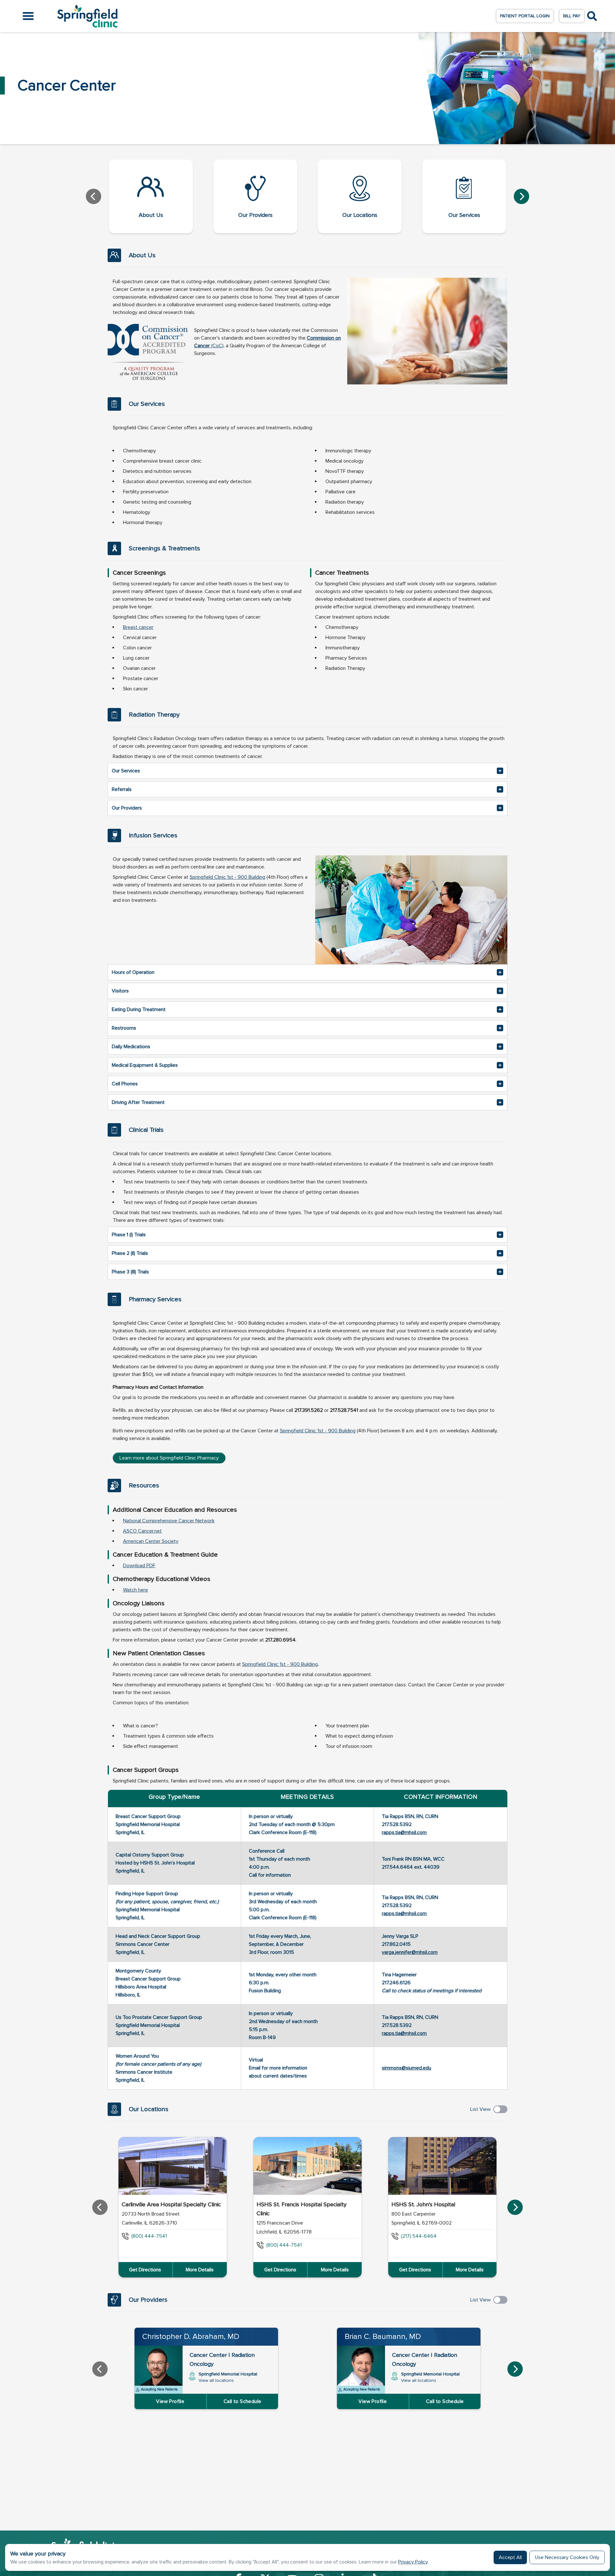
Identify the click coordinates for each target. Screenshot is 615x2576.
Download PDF (139, 1566)
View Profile (170, 2401)
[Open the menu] (28, 16)
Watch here (135, 1590)
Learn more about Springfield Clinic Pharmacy (169, 1458)
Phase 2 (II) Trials (130, 1253)
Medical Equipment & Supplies (145, 1065)
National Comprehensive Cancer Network (169, 1521)
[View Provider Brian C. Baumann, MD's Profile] (361, 2370)
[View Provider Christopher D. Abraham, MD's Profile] (159, 2370)
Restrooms (124, 1028)
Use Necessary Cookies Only (567, 2557)
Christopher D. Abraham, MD (191, 2337)
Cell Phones (125, 1084)
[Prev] (94, 196)
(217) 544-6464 (419, 2236)
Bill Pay (572, 16)
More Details (200, 2270)
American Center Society (151, 1541)
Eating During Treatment (139, 1009)
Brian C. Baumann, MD (383, 2337)
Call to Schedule (242, 2401)
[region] (307, 2207)
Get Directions (145, 2270)
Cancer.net (150, 1531)
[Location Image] (173, 2166)
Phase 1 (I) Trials (129, 1235)
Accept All (510, 2557)
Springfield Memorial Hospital (228, 2377)
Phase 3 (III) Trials (130, 1272)
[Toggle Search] (592, 16)
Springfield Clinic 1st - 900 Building (227, 877)
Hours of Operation (133, 972)
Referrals (122, 789)
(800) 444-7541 (149, 2236)
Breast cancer (138, 627)
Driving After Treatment (138, 1102)
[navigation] (307, 196)
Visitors (120, 991)
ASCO (131, 1531)
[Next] (521, 196)
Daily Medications (131, 1047)
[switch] (500, 2109)
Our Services (126, 771)
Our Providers (127, 808)
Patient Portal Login (525, 16)
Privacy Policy (413, 2562)
